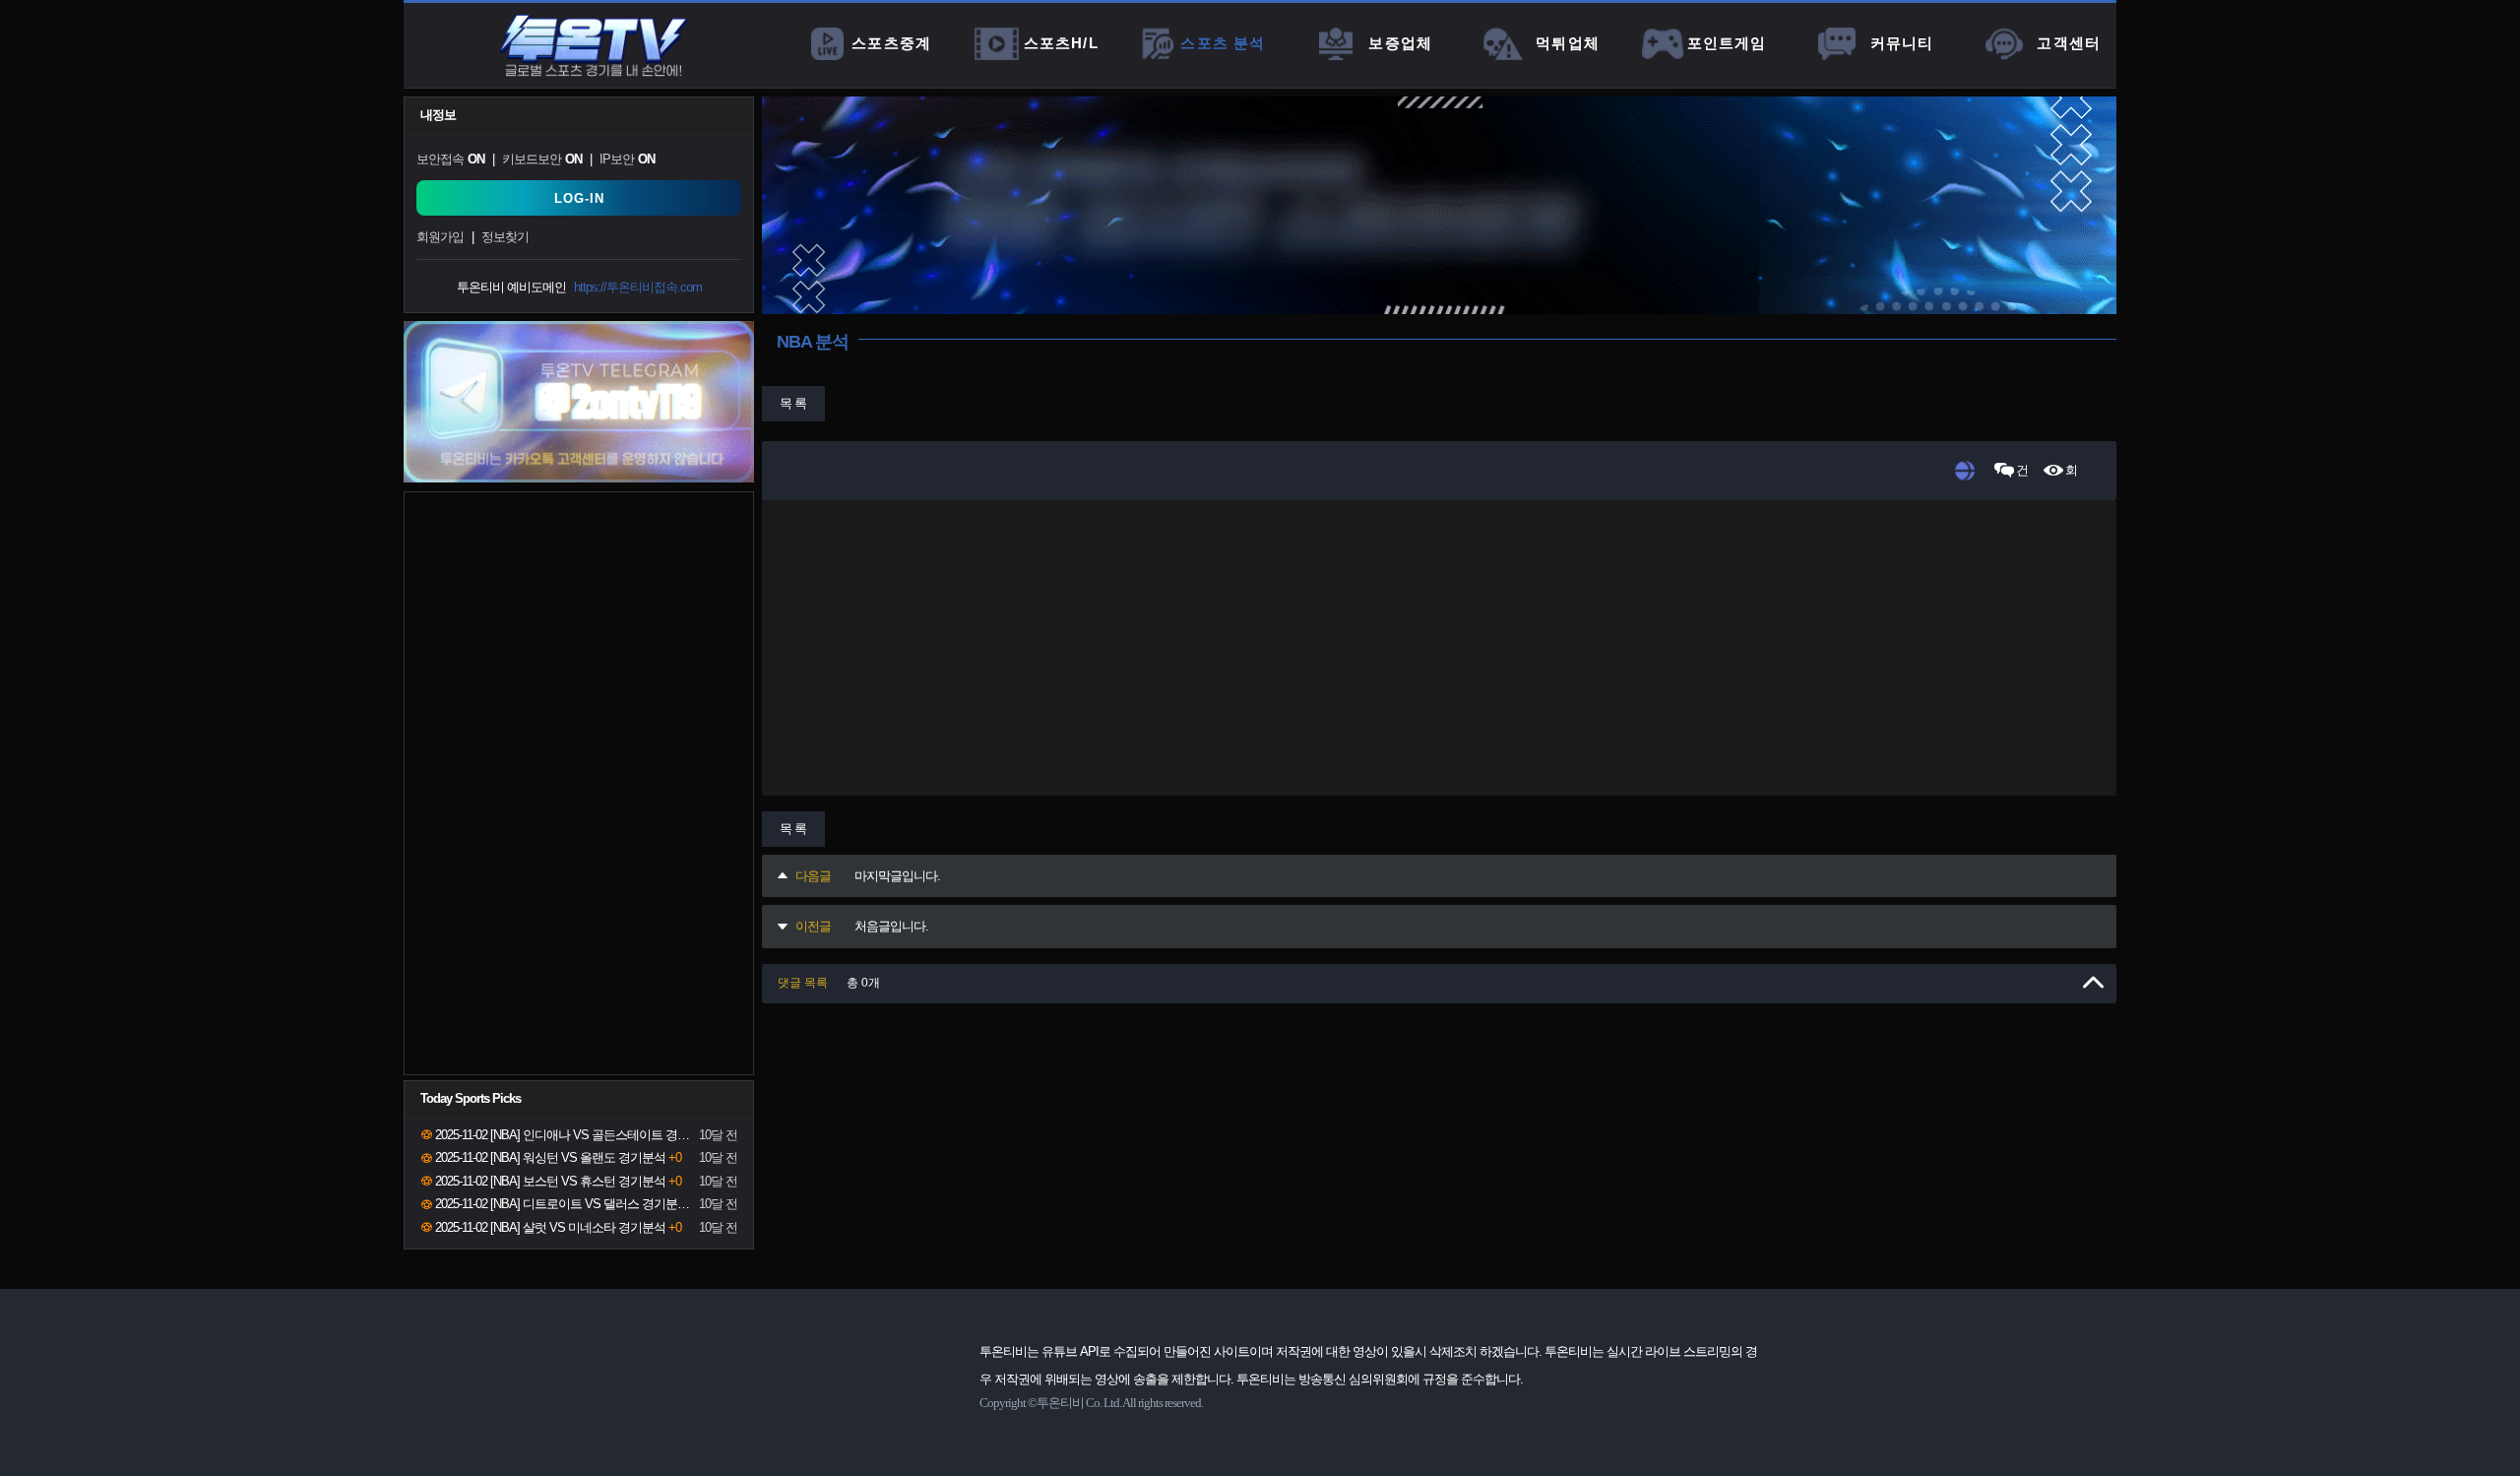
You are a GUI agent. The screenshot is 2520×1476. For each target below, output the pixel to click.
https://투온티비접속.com (638, 287)
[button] (1439, 984)
